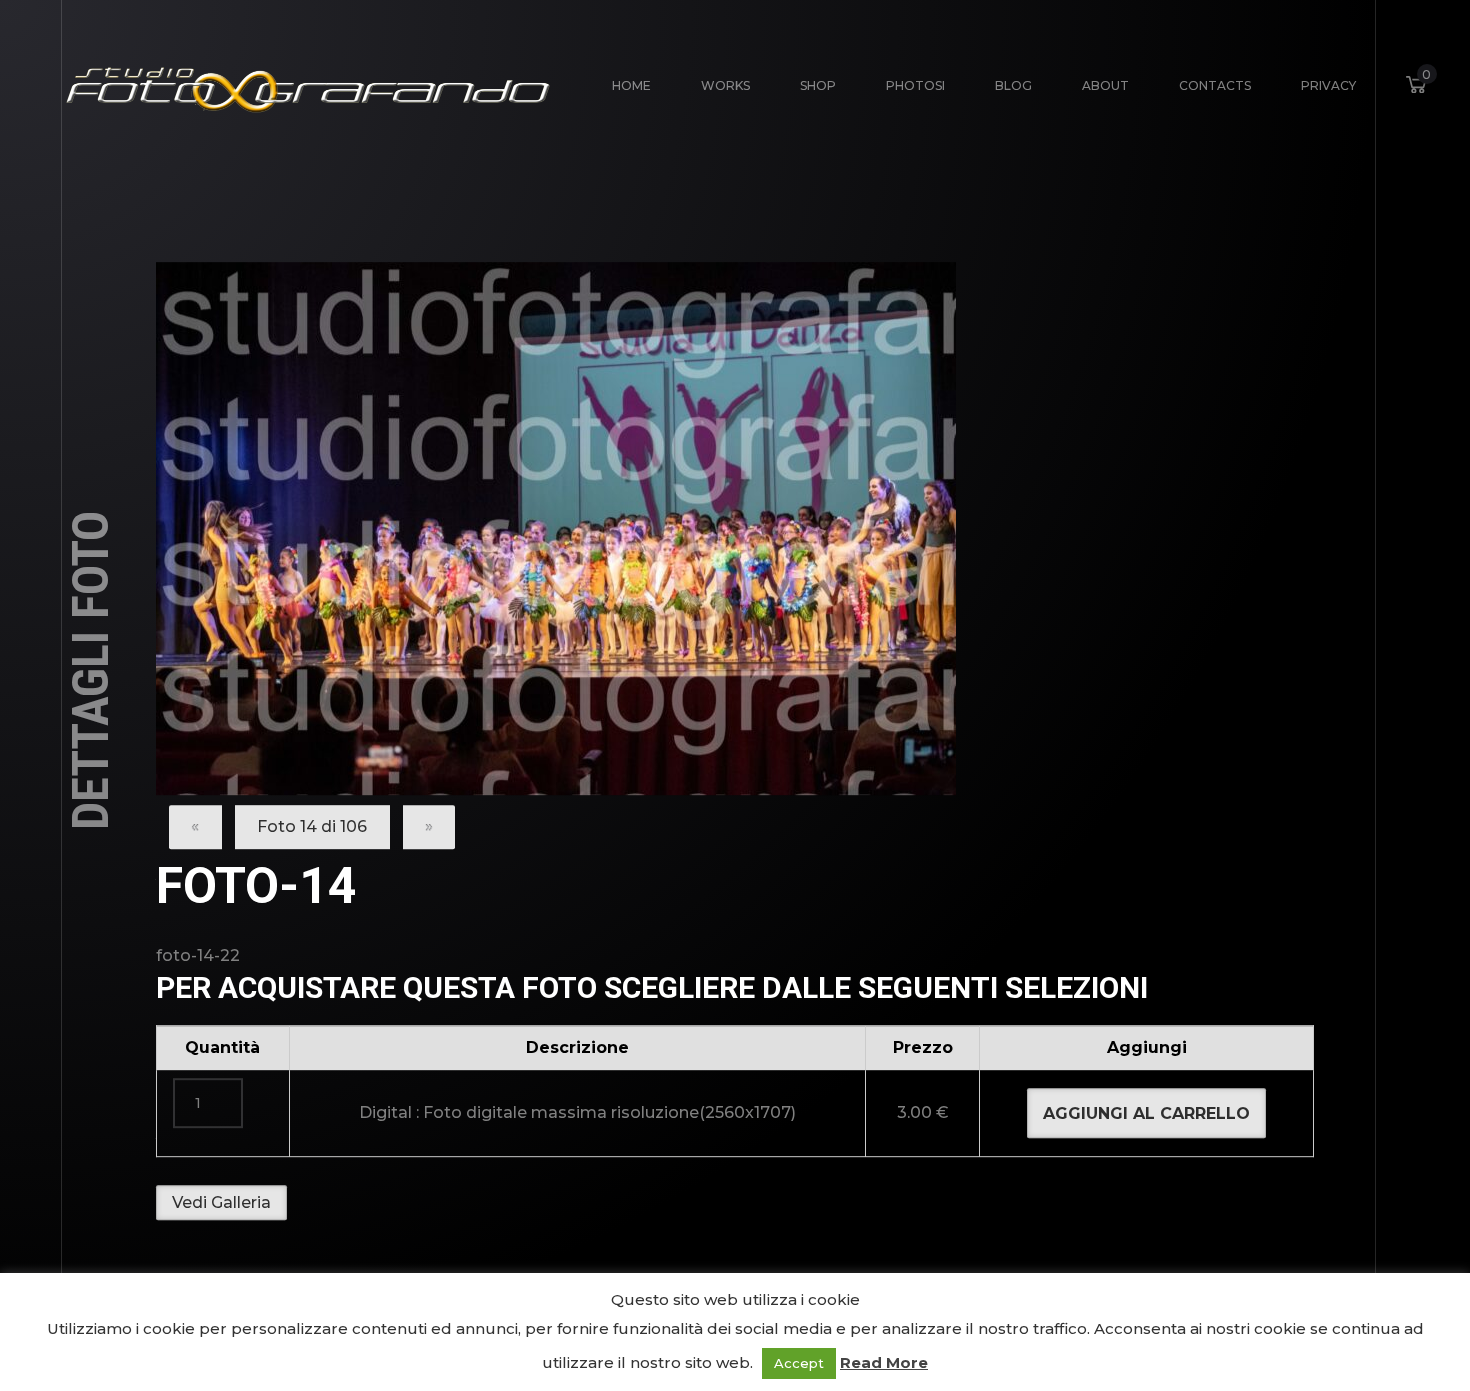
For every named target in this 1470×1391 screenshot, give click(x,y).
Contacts (1215, 85)
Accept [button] (799, 1363)
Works (725, 85)
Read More (884, 1362)
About (1105, 85)
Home (631, 85)
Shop (818, 85)
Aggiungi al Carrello (1146, 1113)
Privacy (1328, 85)
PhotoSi (915, 85)
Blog (1013, 85)
